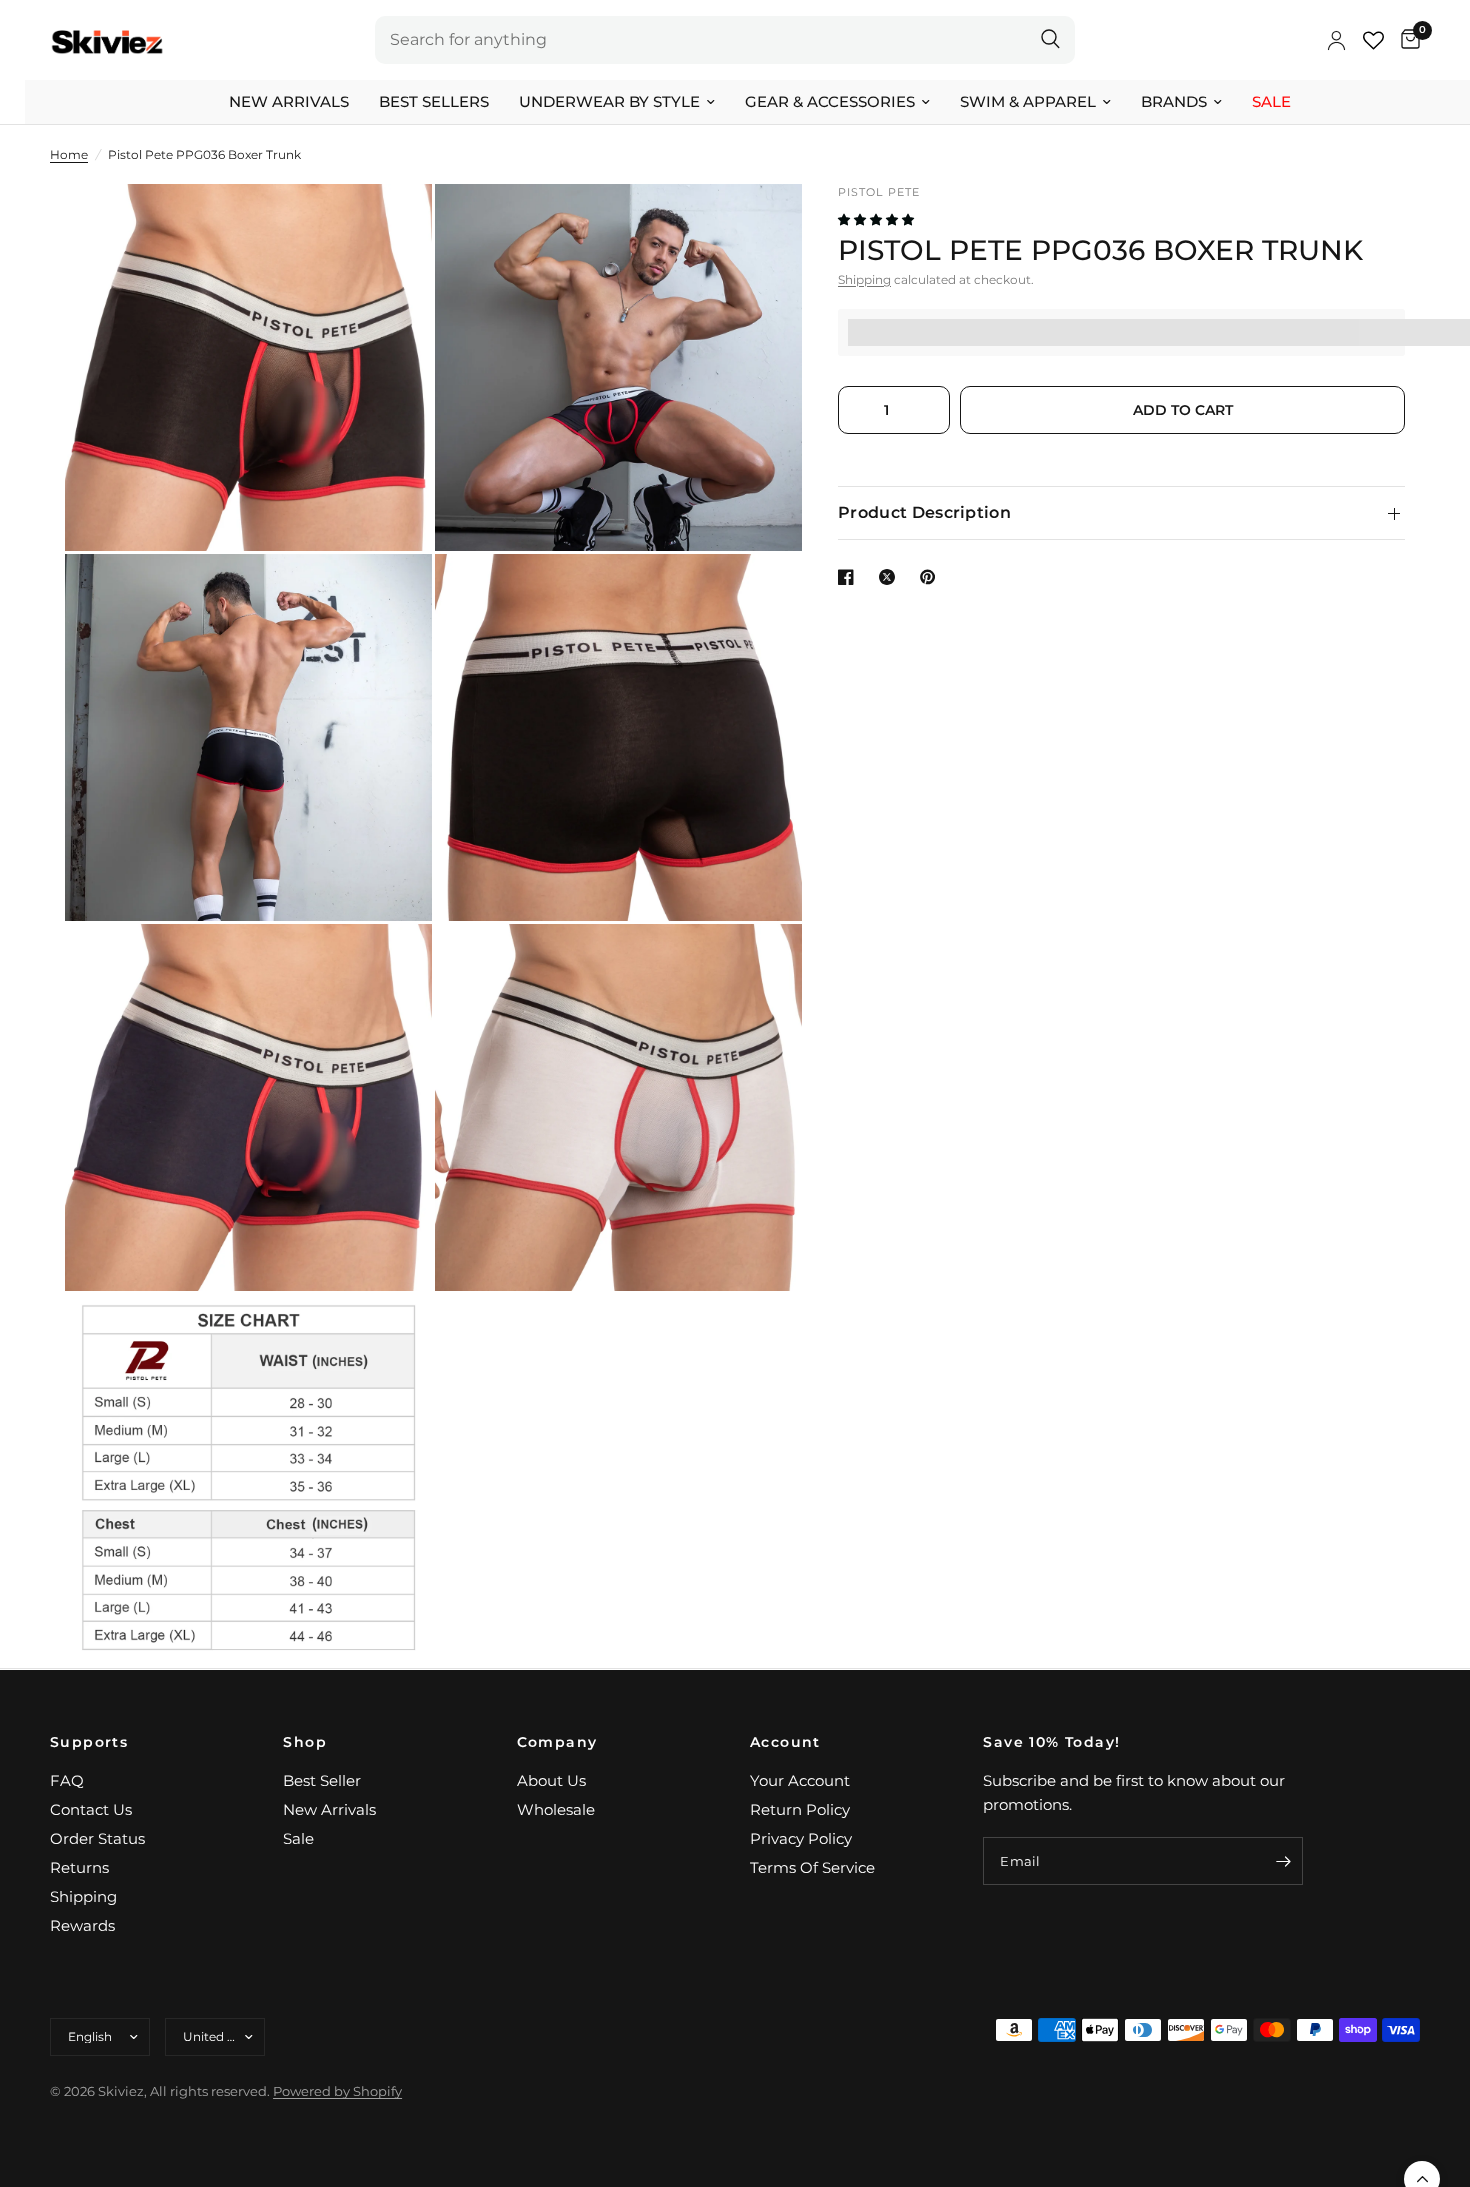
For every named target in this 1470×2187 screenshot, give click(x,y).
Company (557, 1742)
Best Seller (322, 1780)
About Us (551, 1780)
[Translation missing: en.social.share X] (891, 577)
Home (69, 154)
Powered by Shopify (337, 2091)
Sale (1271, 101)
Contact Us (91, 1809)
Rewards (82, 1925)
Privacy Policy (801, 1838)
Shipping (864, 279)
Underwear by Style (609, 101)
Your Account (800, 1780)
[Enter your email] (1283, 1861)
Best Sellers (434, 101)
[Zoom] (390, 226)
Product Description (924, 512)
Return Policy (800, 1809)
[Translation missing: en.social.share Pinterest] (932, 577)
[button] (877, 219)
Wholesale (556, 1809)
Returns (79, 1867)
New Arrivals (289, 101)
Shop (305, 1742)
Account (785, 1742)
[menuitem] (289, 102)
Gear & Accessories (830, 101)
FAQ (67, 1780)
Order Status (97, 1838)
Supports (89, 1742)
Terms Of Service (812, 1867)
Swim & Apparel (1028, 101)
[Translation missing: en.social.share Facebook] (850, 577)
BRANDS (1174, 101)
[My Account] (1336, 40)
